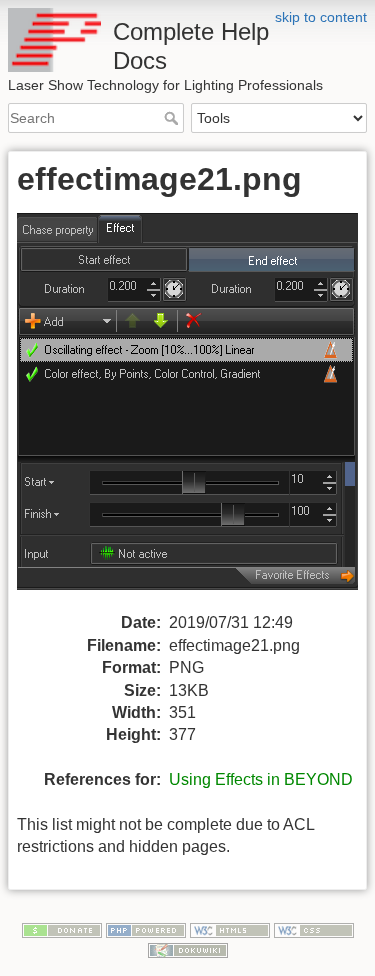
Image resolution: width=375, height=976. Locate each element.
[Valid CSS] (314, 929)
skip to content (321, 17)
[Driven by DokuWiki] (188, 949)
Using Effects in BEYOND (261, 779)
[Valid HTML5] (230, 929)
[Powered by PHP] (146, 929)
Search (173, 118)
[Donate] (62, 929)
